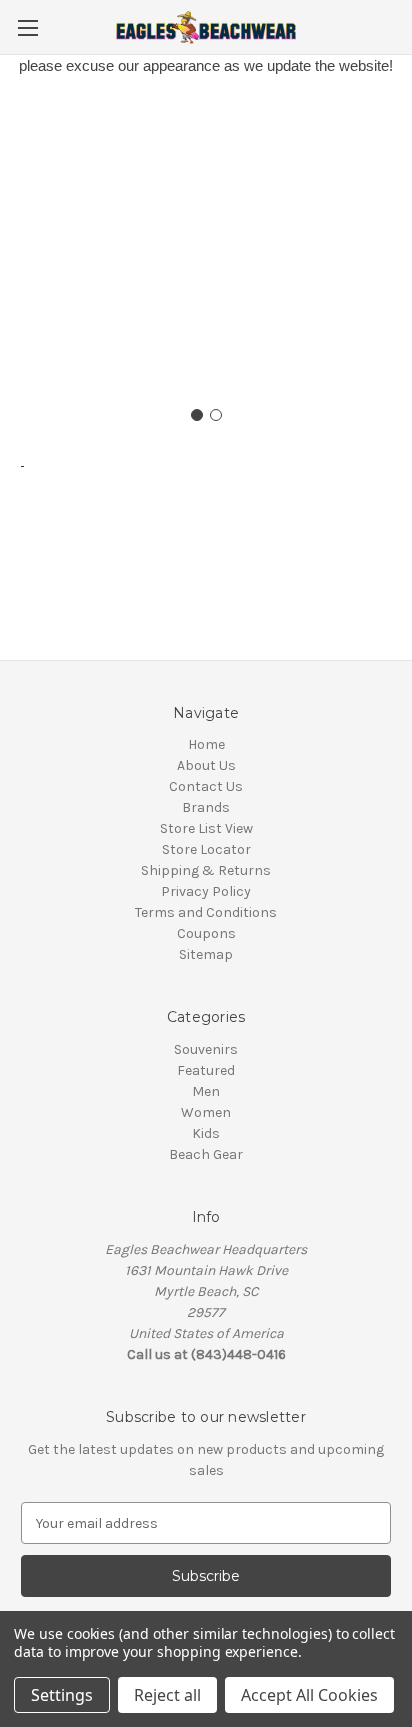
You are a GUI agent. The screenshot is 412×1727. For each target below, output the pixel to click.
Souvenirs (206, 1049)
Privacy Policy (206, 891)
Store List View (206, 828)
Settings (62, 1695)
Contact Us (206, 786)
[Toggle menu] (27, 27)
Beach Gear (206, 1154)
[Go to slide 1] (197, 415)
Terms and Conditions (206, 912)
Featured (206, 1070)
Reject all (167, 1695)
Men (206, 1091)
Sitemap (206, 954)
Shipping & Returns (206, 870)
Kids (206, 1133)
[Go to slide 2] (216, 415)
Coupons (206, 933)
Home (206, 744)
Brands (206, 807)
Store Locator (206, 849)
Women (206, 1112)
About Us (206, 765)
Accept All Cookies (309, 1695)
